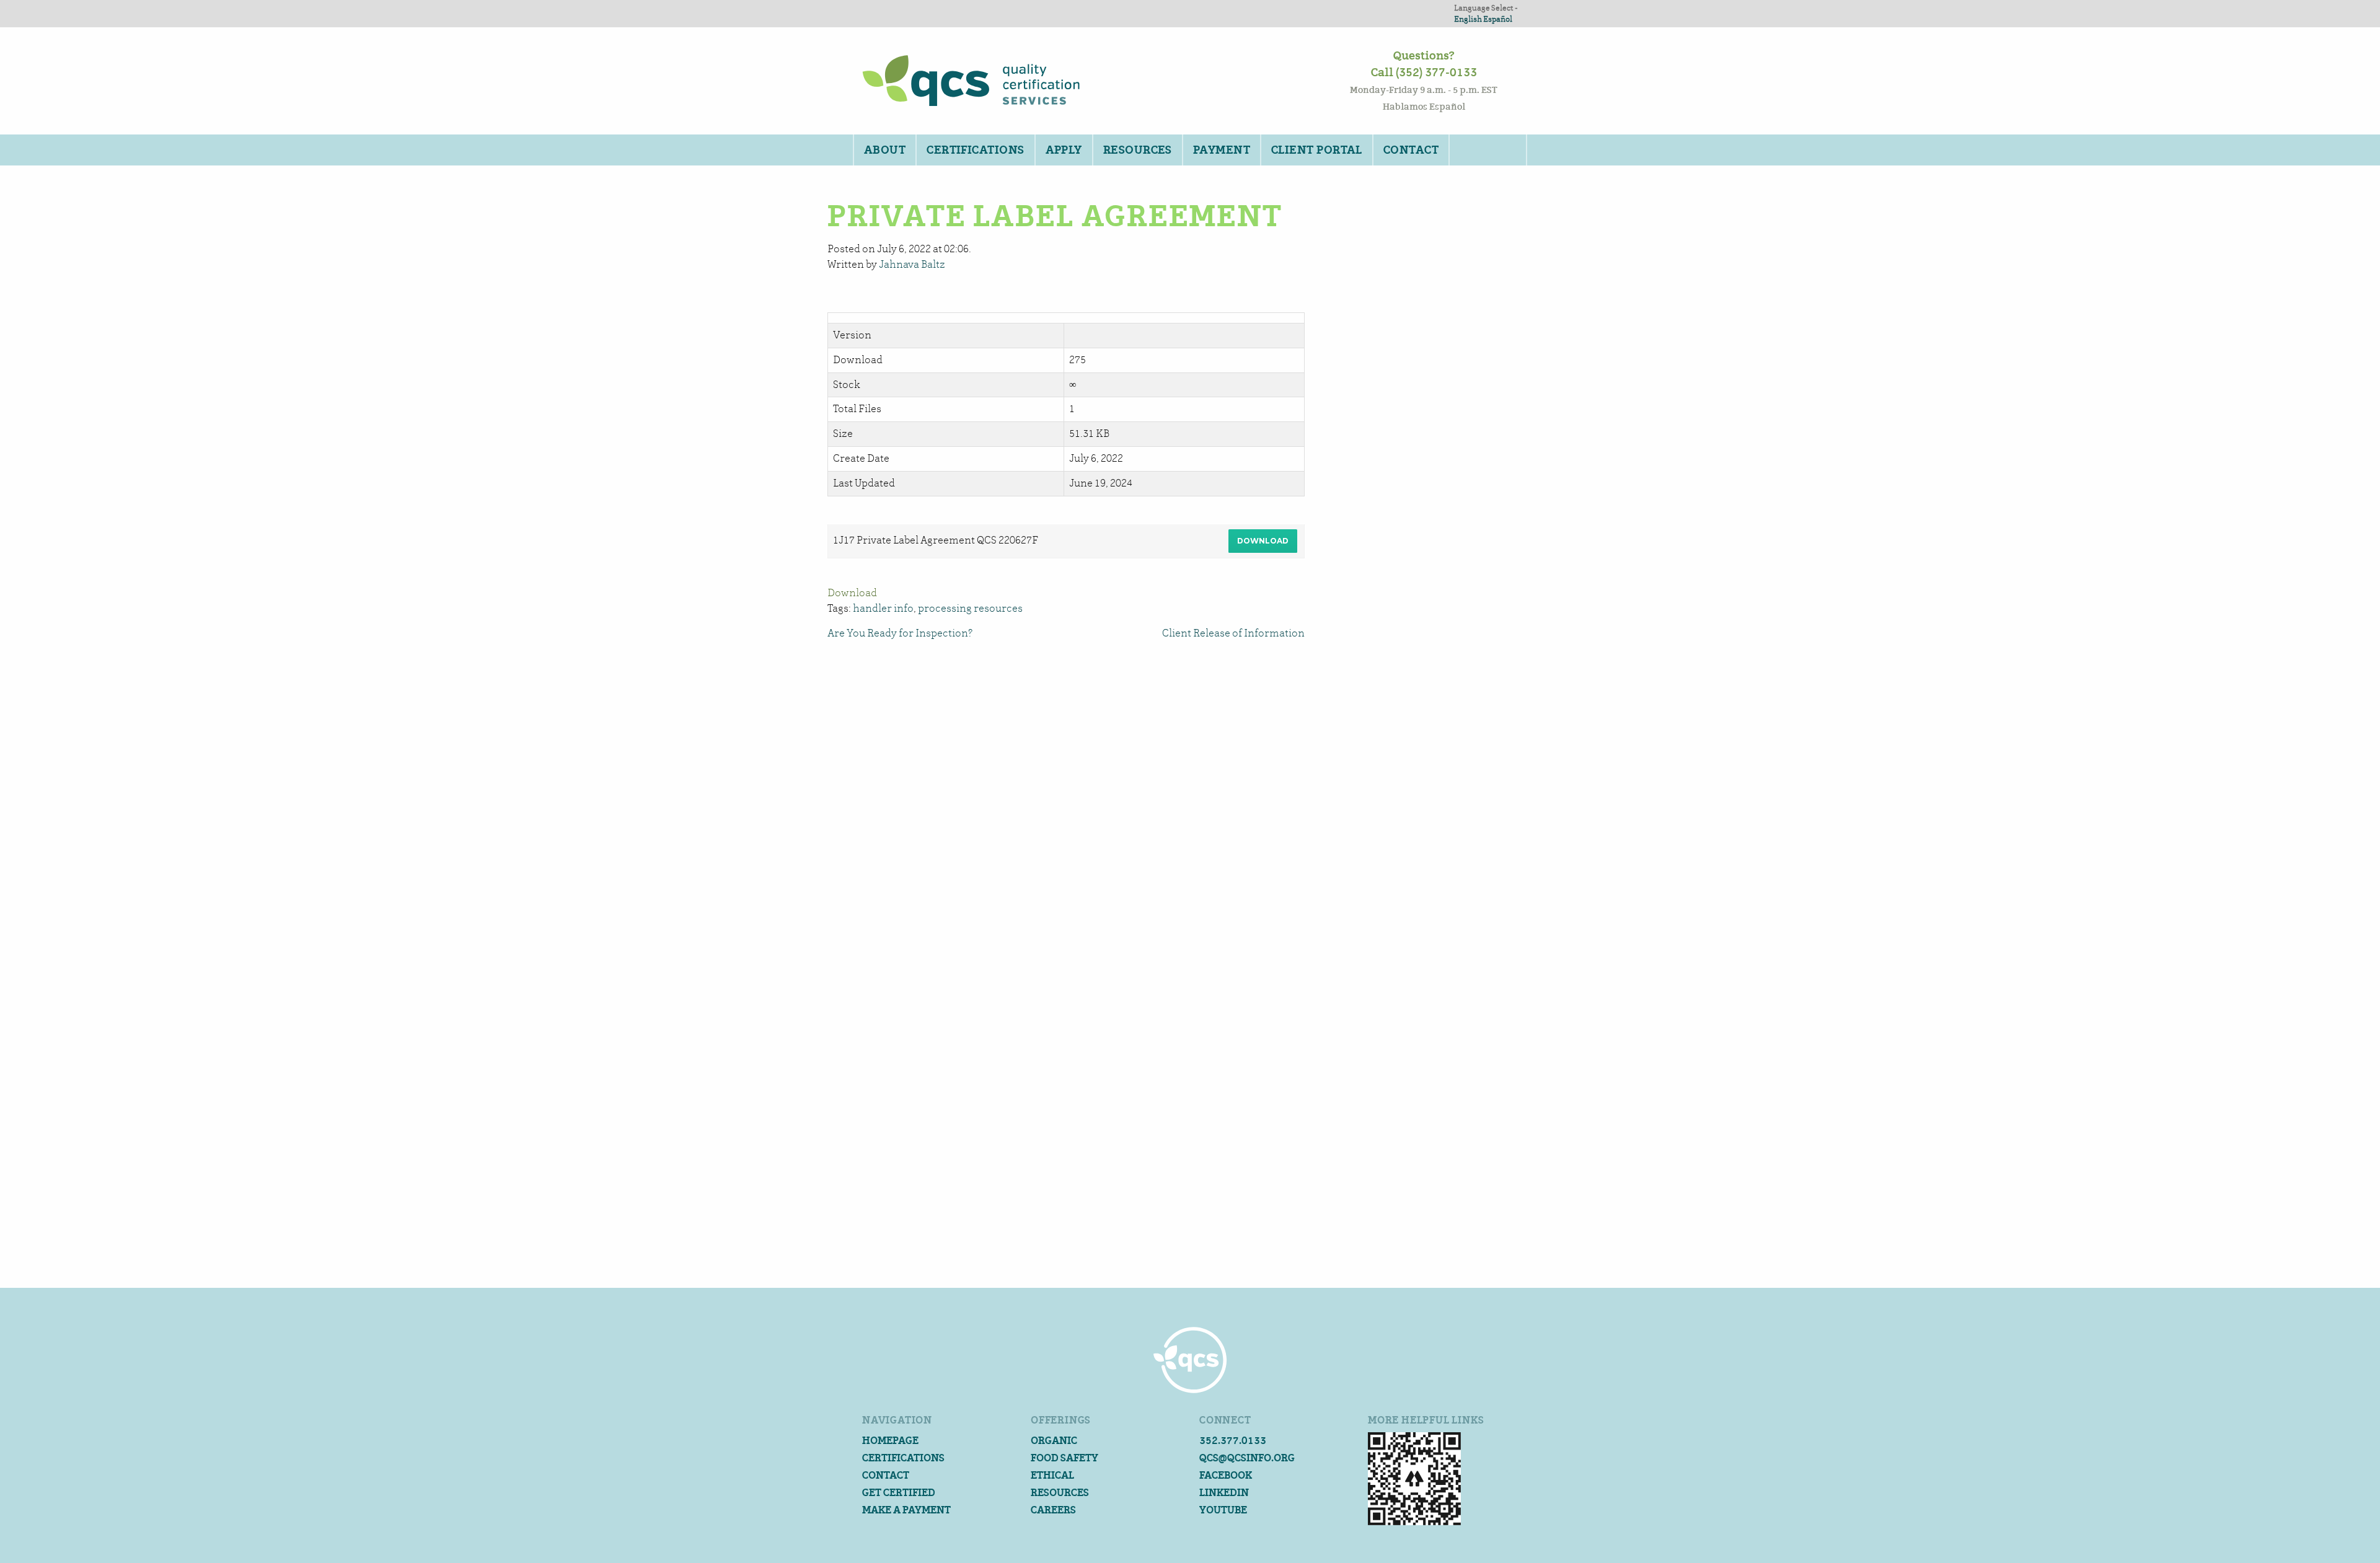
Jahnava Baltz (912, 264)
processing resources (970, 608)
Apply (1064, 150)
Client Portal (1317, 150)
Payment (1222, 150)
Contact (1411, 150)
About (885, 150)
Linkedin (1224, 1493)
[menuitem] (884, 150)
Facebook (1226, 1475)
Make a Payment (906, 1510)
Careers (1053, 1510)
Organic (1054, 1441)
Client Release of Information (1233, 633)
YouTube (1223, 1510)
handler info (883, 608)
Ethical (1052, 1475)
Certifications (975, 150)
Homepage (890, 1441)
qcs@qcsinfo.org (1247, 1458)
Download (1263, 541)
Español (1498, 19)
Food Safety (1064, 1458)
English (1468, 19)
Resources (1138, 150)
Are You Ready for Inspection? (900, 633)
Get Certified (899, 1493)
